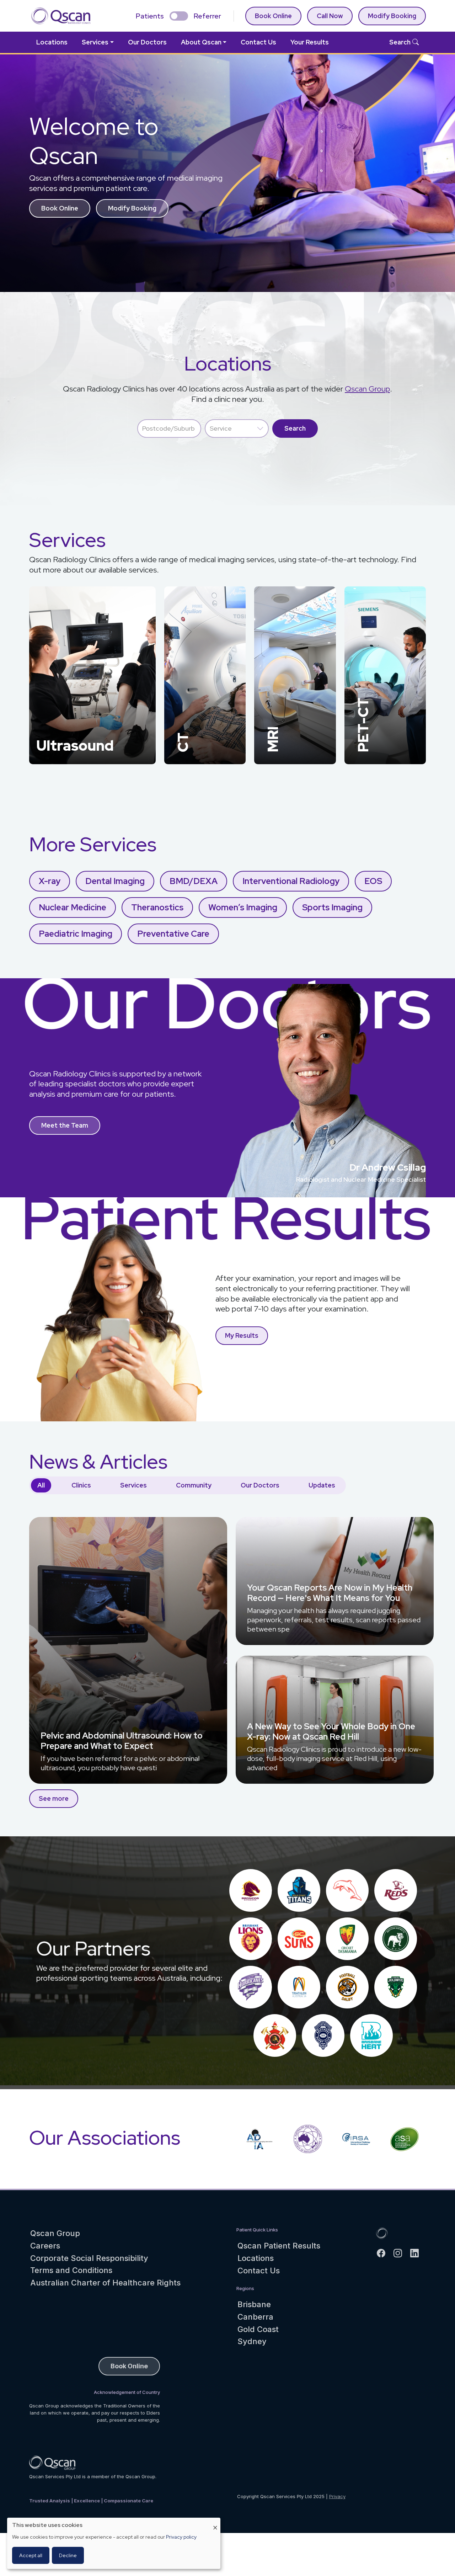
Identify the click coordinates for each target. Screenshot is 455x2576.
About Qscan (201, 42)
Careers (45, 2246)
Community (194, 1485)
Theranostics (157, 907)
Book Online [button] (60, 208)
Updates (322, 1485)
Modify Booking (132, 208)
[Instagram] (401, 2253)
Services (95, 42)
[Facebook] (384, 2253)
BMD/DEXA (194, 881)
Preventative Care (173, 934)
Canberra (255, 2317)
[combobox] (169, 429)
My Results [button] (242, 1335)
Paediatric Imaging (76, 934)
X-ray (50, 881)
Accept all (31, 2555)
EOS (373, 881)
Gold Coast (258, 2329)
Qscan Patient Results (279, 2246)
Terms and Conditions (71, 2270)
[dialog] (114, 2543)
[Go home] (382, 2233)
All (41, 1485)
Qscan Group (367, 389)
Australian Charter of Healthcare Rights (105, 2283)
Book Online (273, 16)
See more (54, 1798)
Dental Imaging (115, 881)
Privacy (337, 2496)
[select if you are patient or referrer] (179, 16)
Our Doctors (147, 42)
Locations (52, 42)
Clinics (81, 1485)
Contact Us (258, 42)
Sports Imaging (332, 907)
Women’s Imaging (243, 907)
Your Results (310, 42)
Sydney (252, 2341)
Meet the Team (65, 1125)
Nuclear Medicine (73, 907)
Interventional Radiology (291, 881)
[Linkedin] (417, 2253)
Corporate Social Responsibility (89, 2258)
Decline (68, 2555)
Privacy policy (181, 2537)
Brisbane (254, 2304)
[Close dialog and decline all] (215, 2522)
